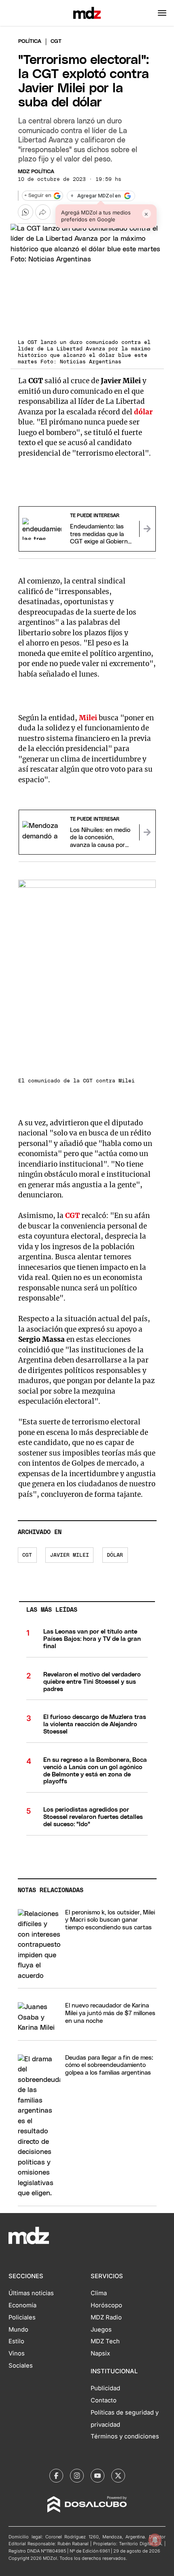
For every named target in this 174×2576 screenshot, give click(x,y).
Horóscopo (106, 2305)
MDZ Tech (105, 2341)
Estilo (16, 2341)
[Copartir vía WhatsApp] (25, 212)
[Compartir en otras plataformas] (43, 212)
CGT (27, 1555)
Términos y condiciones (125, 2436)
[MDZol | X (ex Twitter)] (118, 2476)
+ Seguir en (38, 196)
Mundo (18, 2330)
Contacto (104, 2400)
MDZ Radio (106, 2317)
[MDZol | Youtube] (98, 2476)
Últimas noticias (31, 2293)
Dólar (115, 1555)
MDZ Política (36, 172)
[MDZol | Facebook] (56, 2476)
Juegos (101, 2330)
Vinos (17, 2353)
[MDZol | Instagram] (77, 2476)
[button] (162, 13)
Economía (22, 2305)
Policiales (22, 2317)
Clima (99, 2293)
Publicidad (105, 2388)
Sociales (21, 2366)
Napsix (100, 2353)
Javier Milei (70, 1555)
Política (30, 41)
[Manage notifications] (155, 2540)
